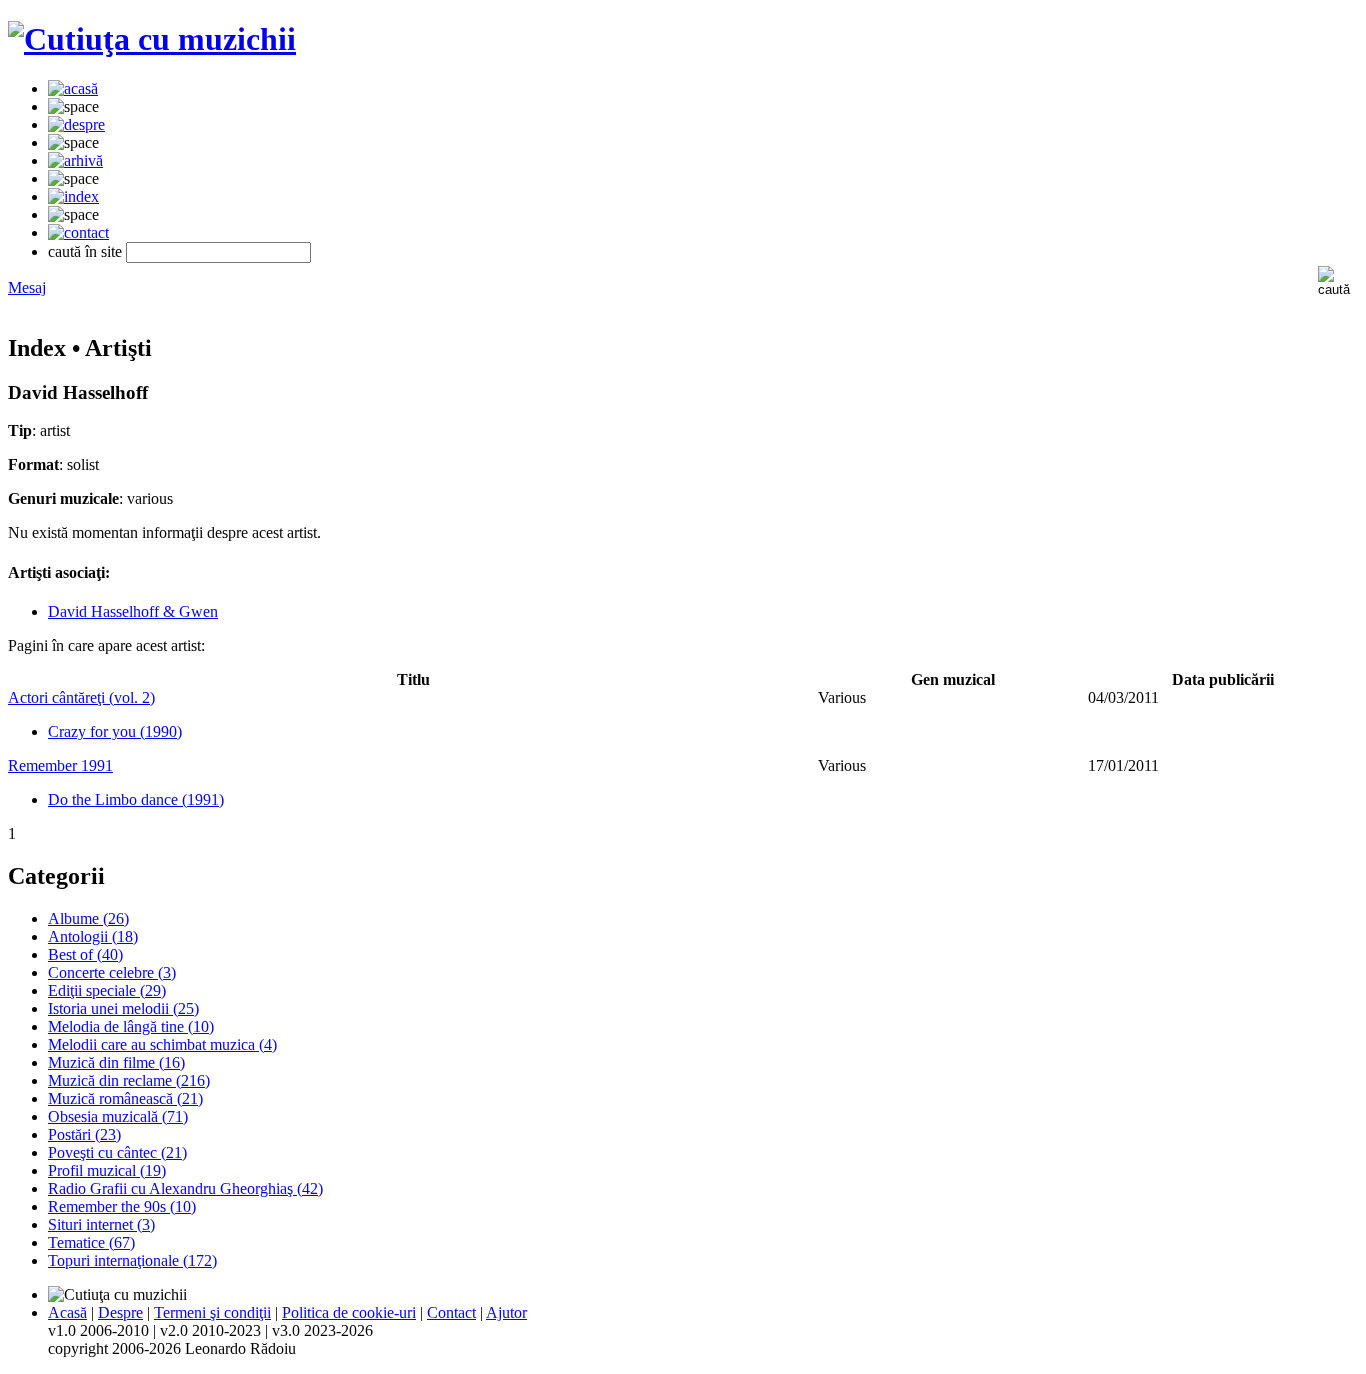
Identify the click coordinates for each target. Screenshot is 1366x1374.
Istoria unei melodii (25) (123, 1008)
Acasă (67, 1312)
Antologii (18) (93, 936)
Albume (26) (88, 918)
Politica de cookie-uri (349, 1312)
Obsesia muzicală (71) (118, 1116)
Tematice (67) (91, 1242)
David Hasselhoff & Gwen (133, 611)
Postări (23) (84, 1134)
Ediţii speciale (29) (107, 990)
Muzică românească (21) (125, 1098)
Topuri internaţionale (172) (132, 1260)
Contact (451, 1312)
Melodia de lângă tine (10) (131, 1026)
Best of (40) (85, 954)
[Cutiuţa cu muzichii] (152, 39)
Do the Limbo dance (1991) (136, 799)
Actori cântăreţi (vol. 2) (81, 697)
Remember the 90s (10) (122, 1206)
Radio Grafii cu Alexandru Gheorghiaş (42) (185, 1188)
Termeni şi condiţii (212, 1312)
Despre (120, 1312)
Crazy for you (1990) (115, 731)
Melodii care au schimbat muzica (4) (162, 1044)
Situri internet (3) (101, 1224)
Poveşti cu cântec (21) (117, 1152)
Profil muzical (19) (107, 1170)
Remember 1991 (60, 765)
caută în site (85, 251)
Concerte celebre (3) (112, 972)
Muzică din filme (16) (116, 1062)
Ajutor (506, 1312)
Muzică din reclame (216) (129, 1080)
